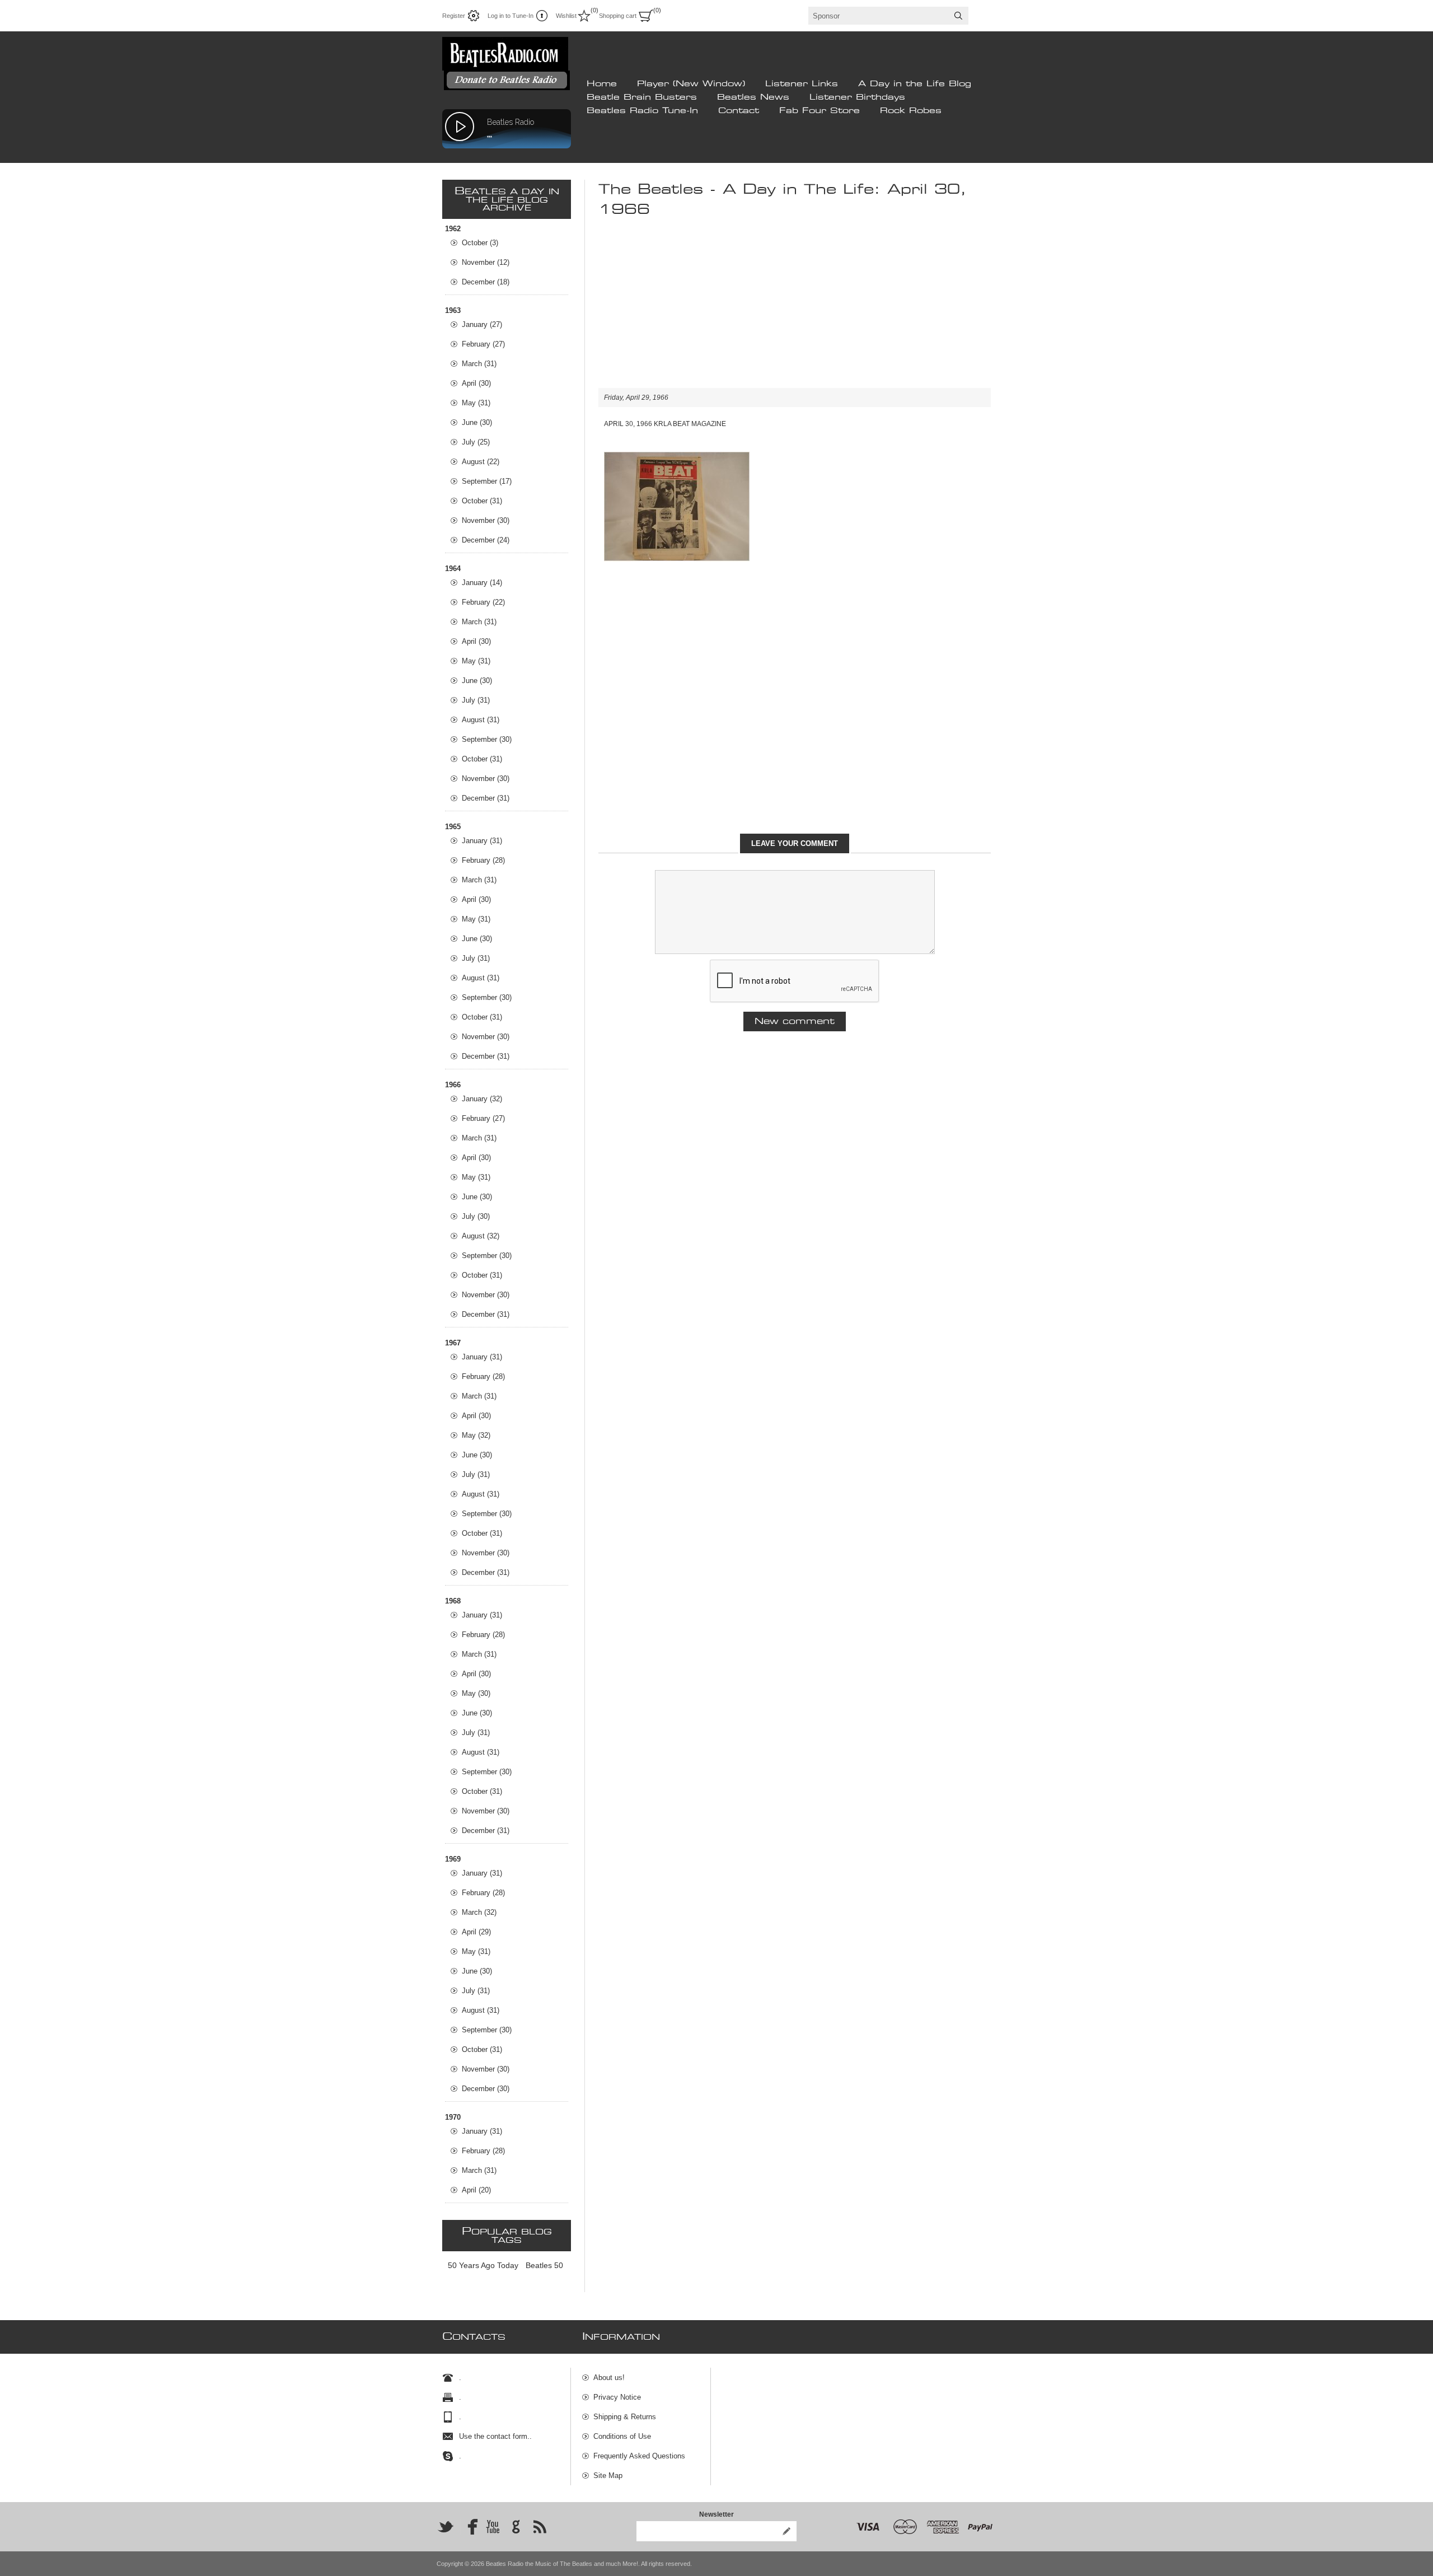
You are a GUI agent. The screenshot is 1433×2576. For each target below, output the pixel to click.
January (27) (482, 324)
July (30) (476, 1216)
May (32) (476, 1435)
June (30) (477, 422)
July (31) (476, 700)
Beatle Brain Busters (642, 97)
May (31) (476, 403)
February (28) (483, 860)
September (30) (487, 739)
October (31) (482, 501)
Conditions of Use (622, 2436)
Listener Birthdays (857, 97)
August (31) (481, 720)
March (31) (479, 364)
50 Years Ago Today (483, 2265)
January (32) (482, 1099)
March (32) (479, 1912)
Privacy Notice (617, 2397)
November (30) (486, 520)
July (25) (476, 442)
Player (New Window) (691, 84)
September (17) (487, 481)
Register (454, 16)
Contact (739, 111)
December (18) (486, 282)
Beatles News (753, 97)
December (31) (486, 798)
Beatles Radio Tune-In (642, 111)
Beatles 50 (544, 2265)
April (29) (476, 1932)
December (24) (486, 540)
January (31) (482, 841)
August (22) (481, 462)
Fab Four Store (819, 111)
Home (602, 84)
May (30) (476, 1693)
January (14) (482, 583)
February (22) (483, 602)
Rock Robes (911, 111)
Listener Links (802, 84)
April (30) (476, 383)
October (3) (480, 243)
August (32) (481, 1236)
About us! (609, 2378)
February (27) (483, 344)
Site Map (608, 2476)
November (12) (486, 262)
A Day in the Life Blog (915, 84)
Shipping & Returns (625, 2417)
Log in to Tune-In (511, 16)
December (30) (486, 2089)
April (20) (476, 2190)
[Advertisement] (795, 310)
